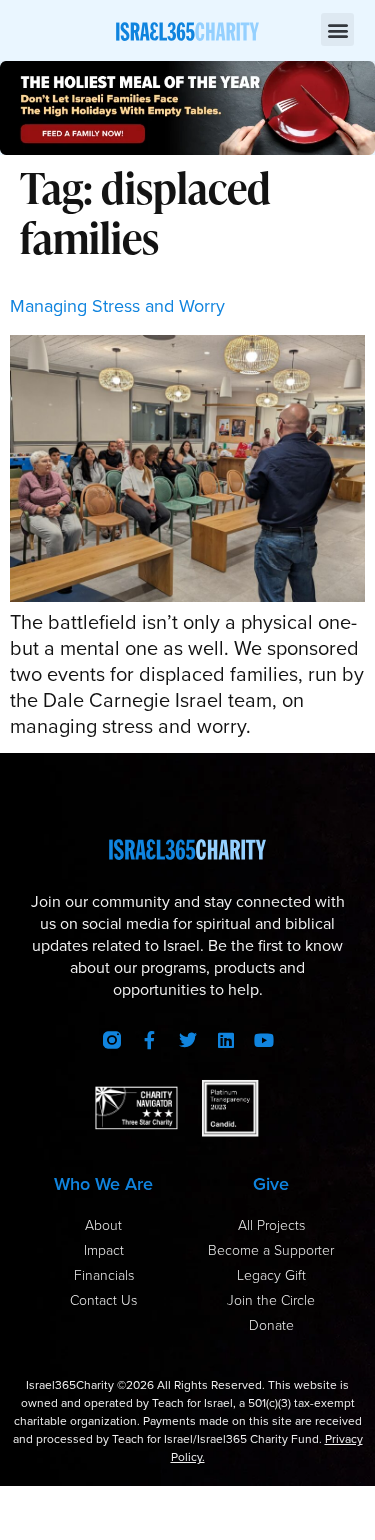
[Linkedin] (226, 1040)
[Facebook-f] (150, 1040)
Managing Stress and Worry (117, 306)
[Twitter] (188, 1040)
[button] (337, 29)
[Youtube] (264, 1040)
